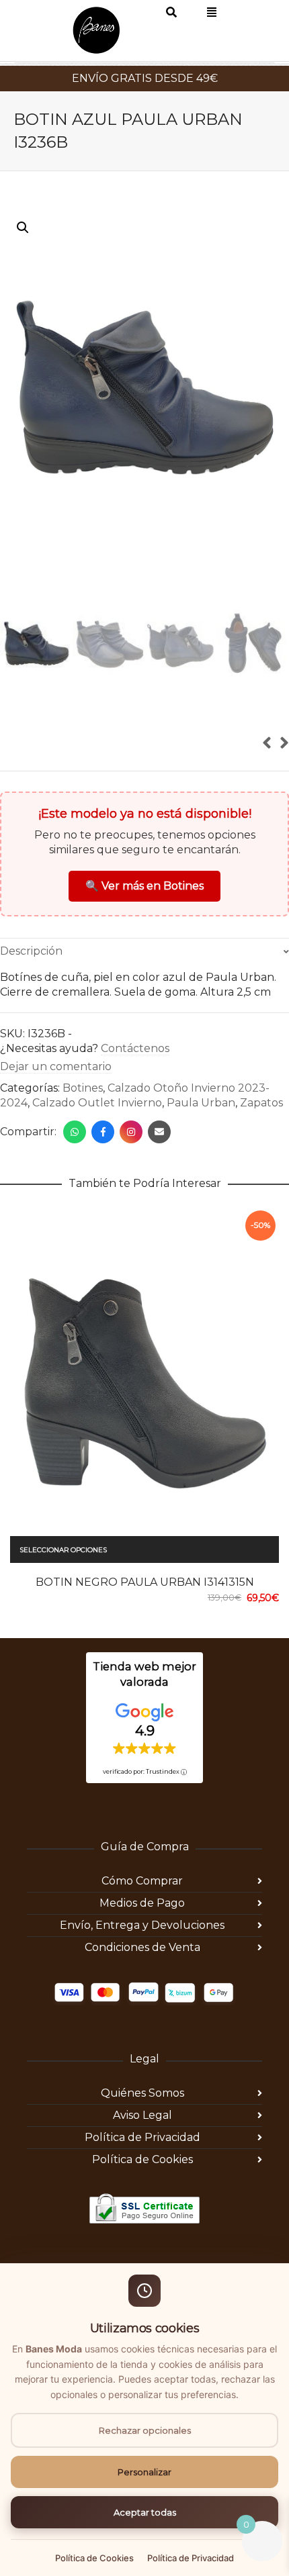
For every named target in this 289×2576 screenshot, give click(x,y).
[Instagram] (131, 1171)
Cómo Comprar (142, 1920)
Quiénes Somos (142, 2132)
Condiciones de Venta (142, 1986)
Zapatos (261, 1142)
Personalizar (144, 2472)
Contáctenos (135, 1087)
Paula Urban (201, 1142)
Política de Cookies (142, 2198)
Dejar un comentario (56, 1105)
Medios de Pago (142, 1942)
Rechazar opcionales (145, 2430)
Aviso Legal (142, 2154)
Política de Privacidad (142, 2176)
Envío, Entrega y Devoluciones (142, 1964)
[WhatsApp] (75, 1171)
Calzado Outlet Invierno (97, 1142)
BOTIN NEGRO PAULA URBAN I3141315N (145, 1621)
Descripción (31, 990)
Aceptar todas (145, 2512)
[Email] (159, 1171)
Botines (83, 1127)
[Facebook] (103, 1171)
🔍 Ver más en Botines (144, 925)
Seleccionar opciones (63, 1589)
